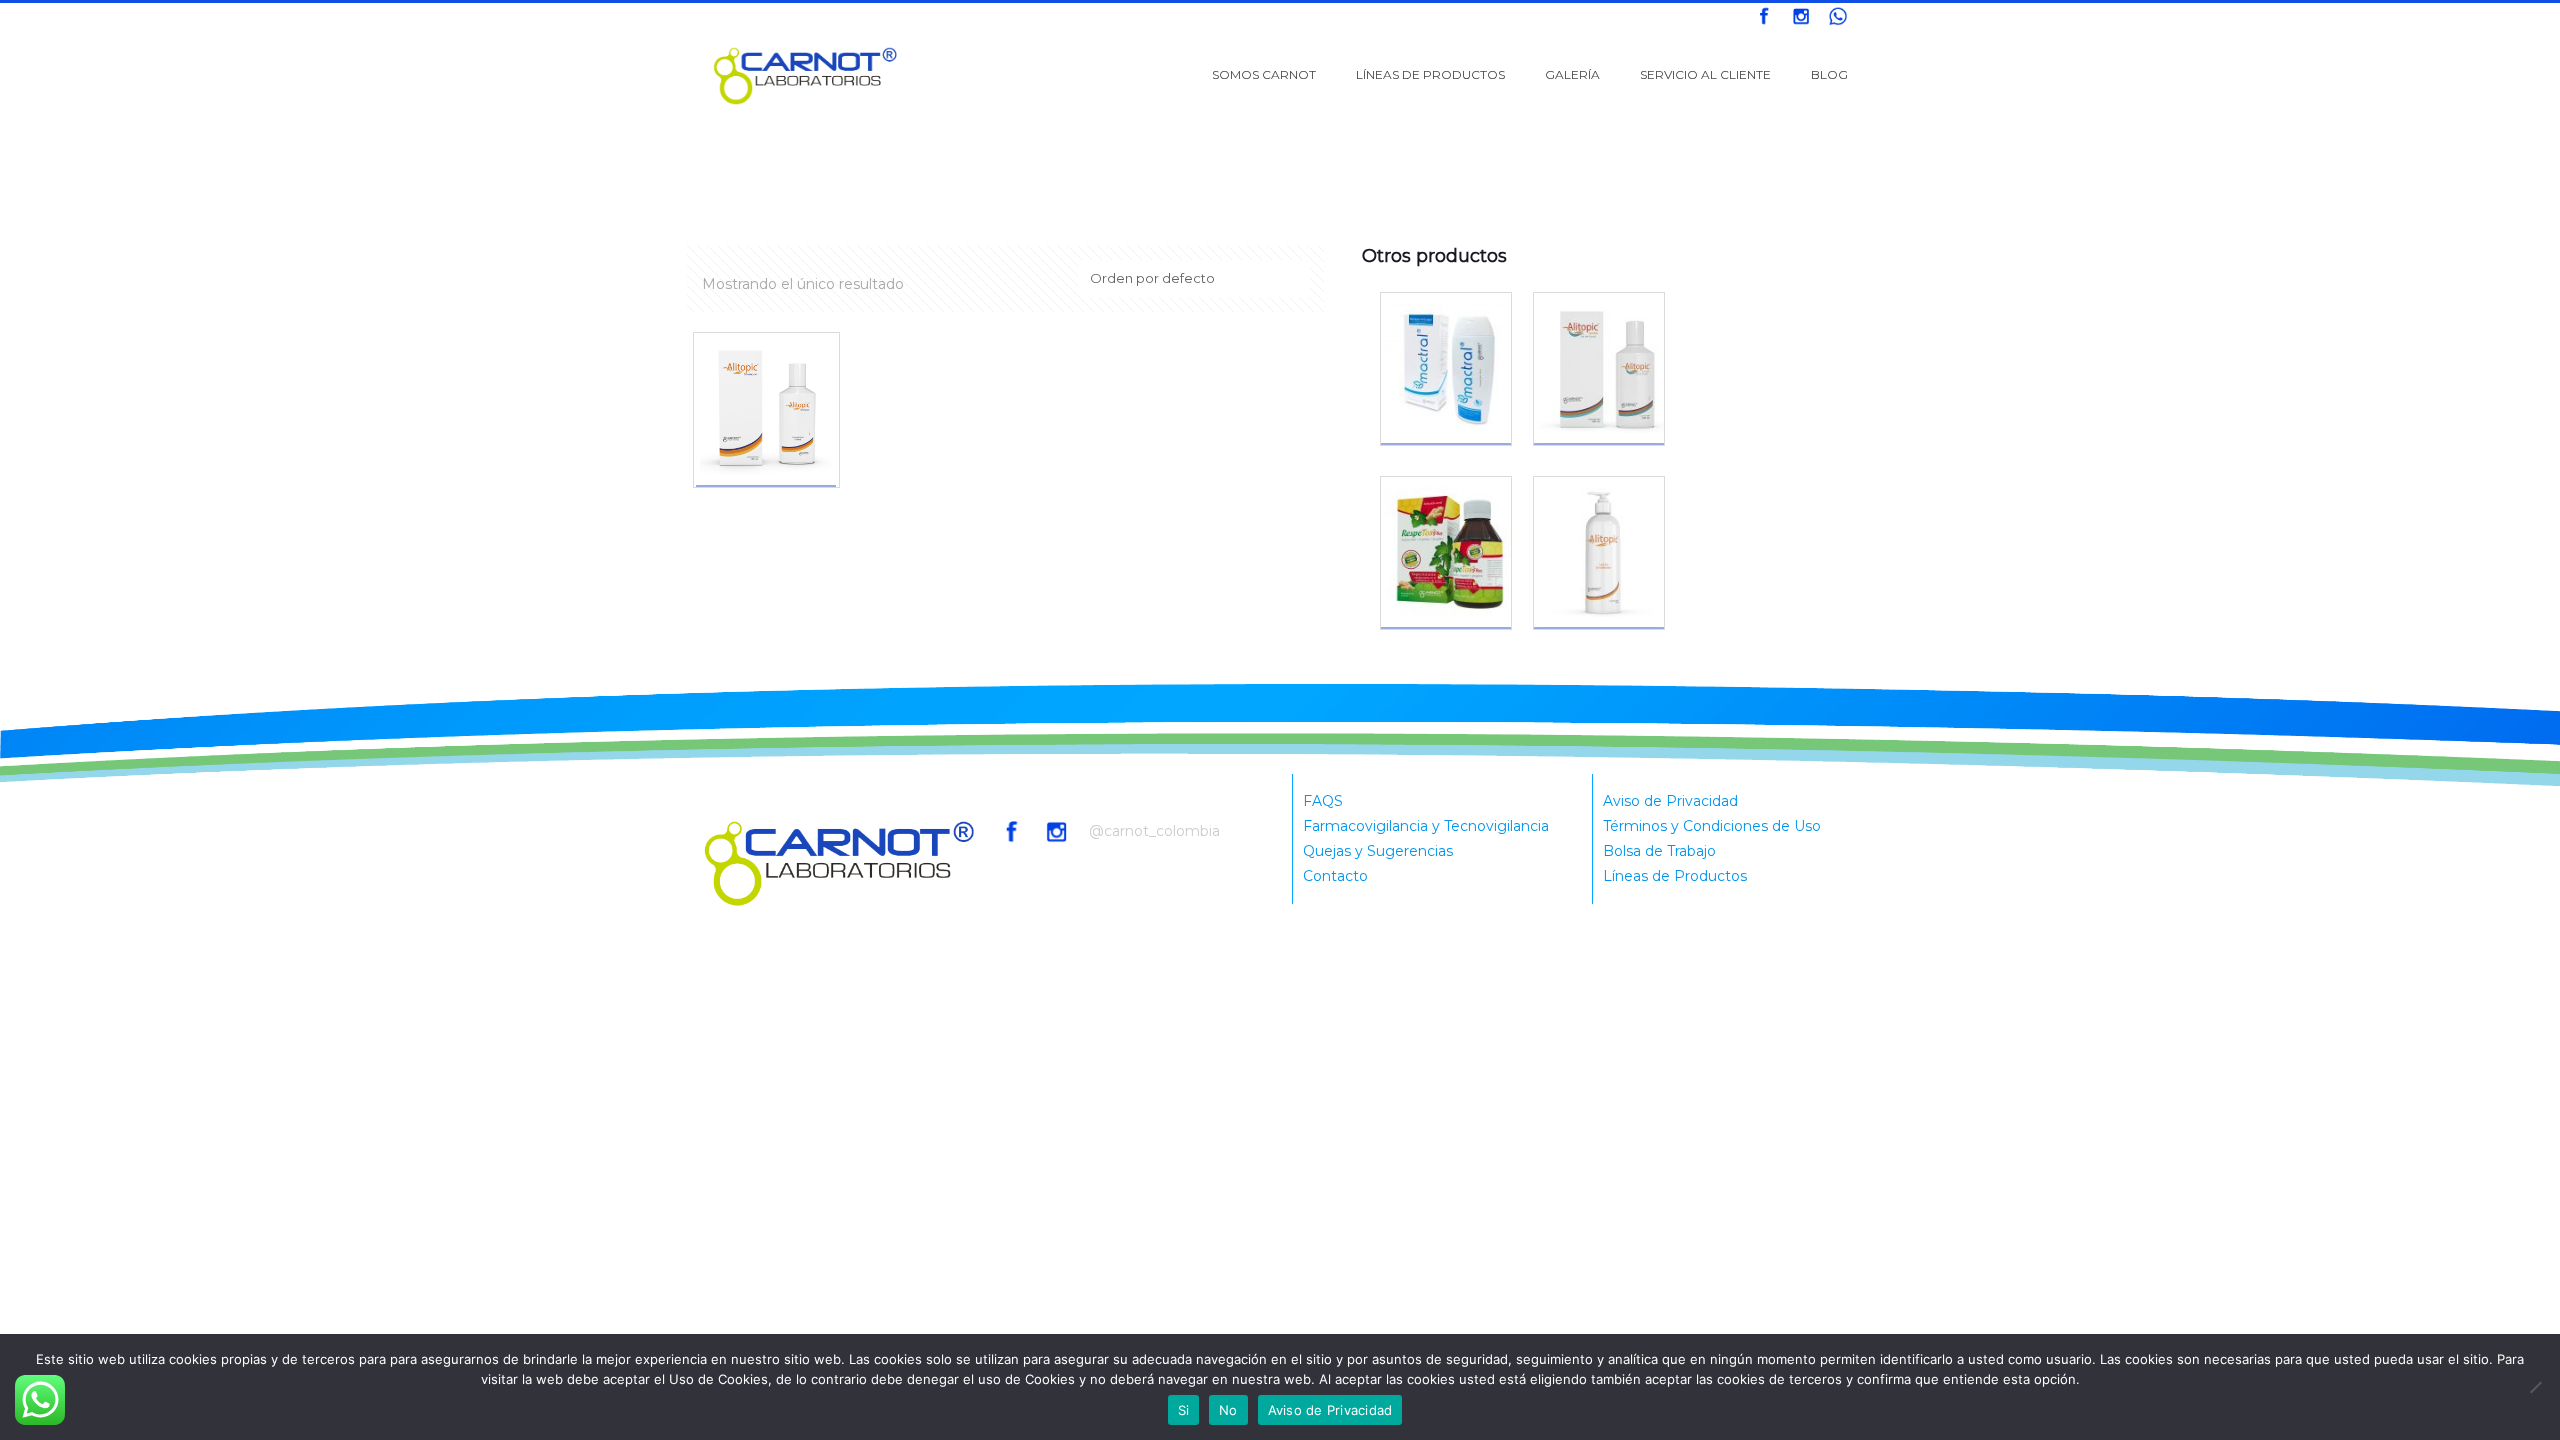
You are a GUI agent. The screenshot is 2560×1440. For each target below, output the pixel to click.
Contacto (1335, 876)
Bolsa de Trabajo (1659, 851)
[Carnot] (806, 75)
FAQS (1323, 801)
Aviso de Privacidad (1670, 801)
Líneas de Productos (1675, 876)
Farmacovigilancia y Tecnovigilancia (1426, 826)
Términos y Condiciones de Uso (1712, 826)
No (1228, 1410)
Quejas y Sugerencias (1378, 851)
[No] (2535, 1387)
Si (1184, 1410)
